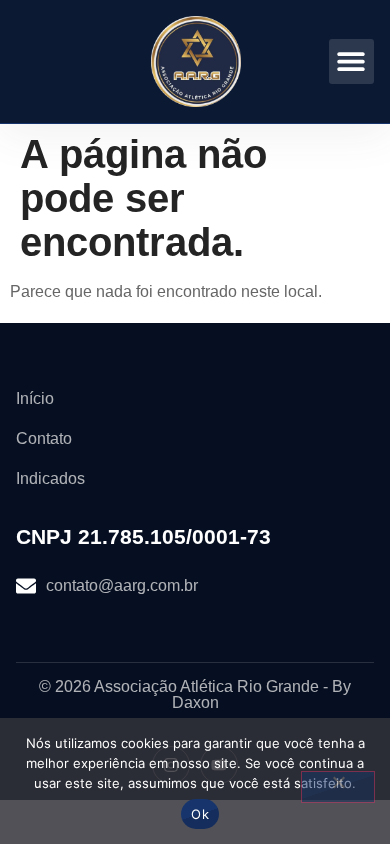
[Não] (338, 787)
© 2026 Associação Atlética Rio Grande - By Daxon (195, 694)
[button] (351, 61)
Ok (200, 814)
